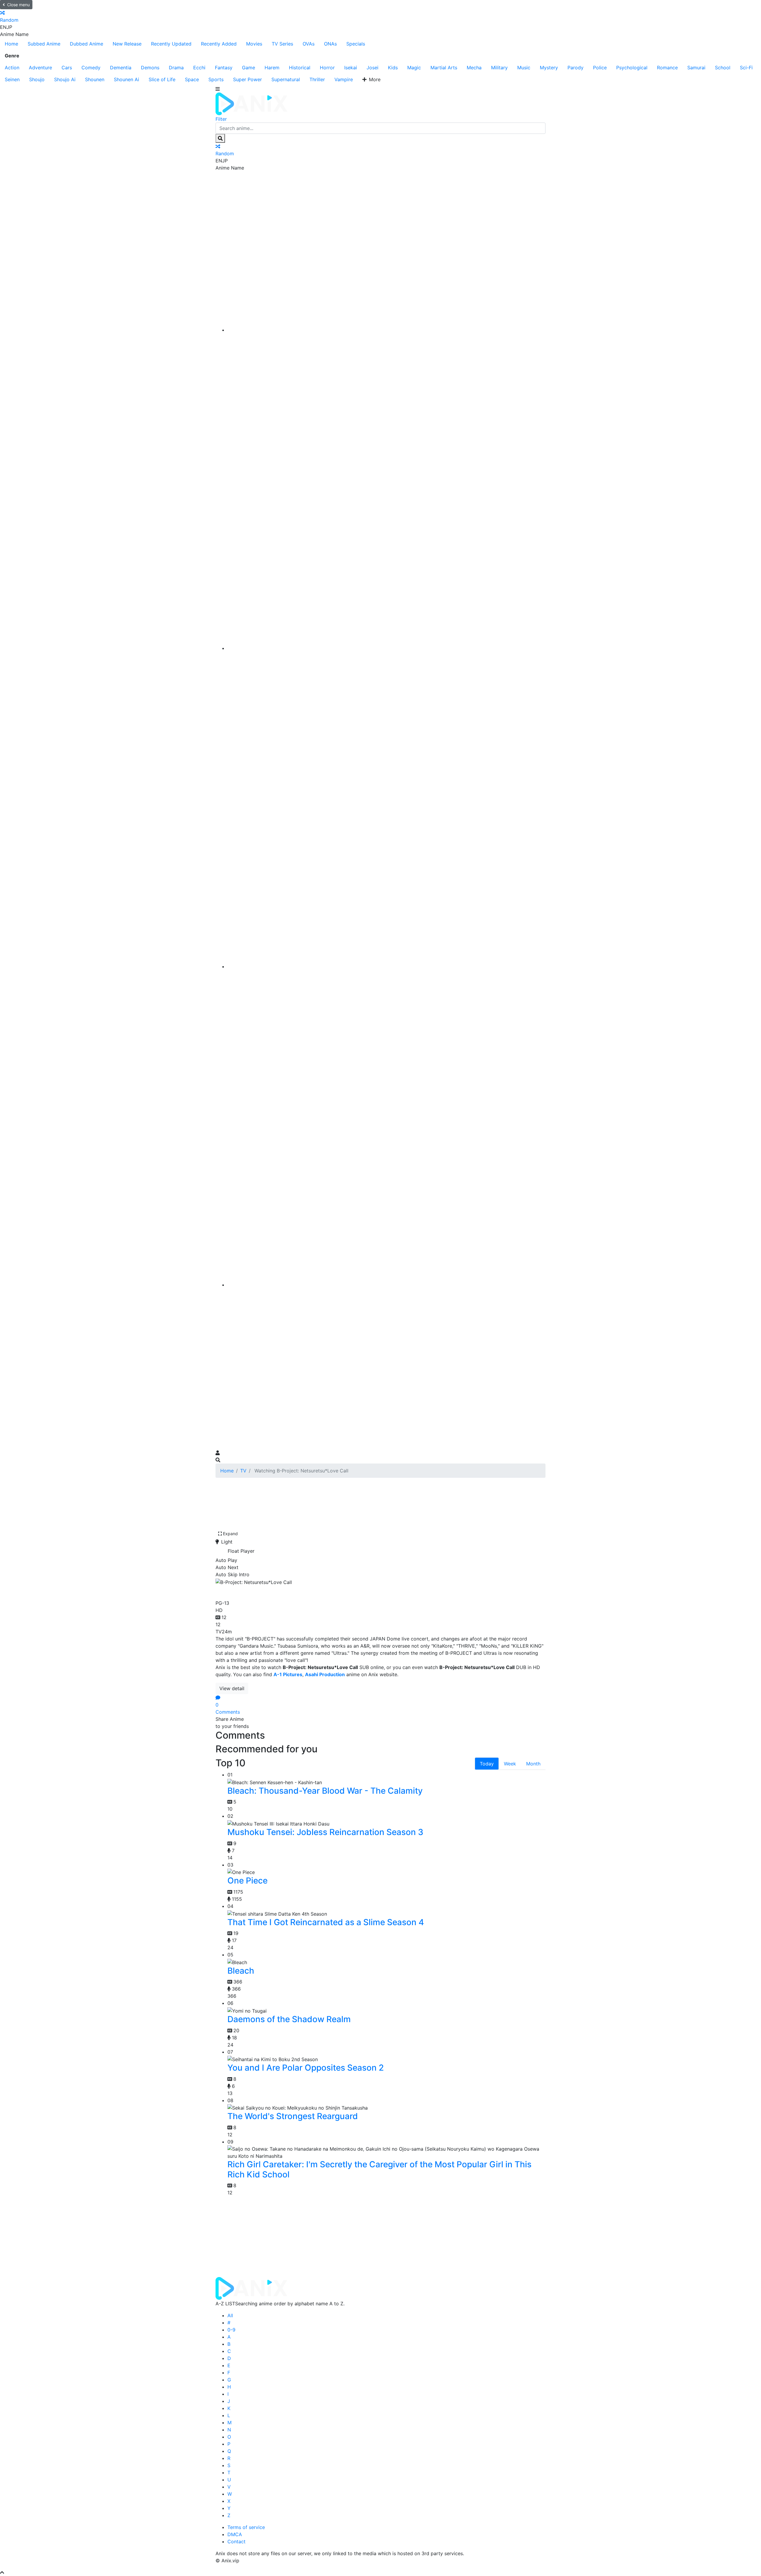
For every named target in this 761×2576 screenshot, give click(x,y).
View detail (232, 1688)
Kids (393, 68)
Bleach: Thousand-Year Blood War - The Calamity (325, 1791)
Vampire (344, 79)
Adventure (40, 68)
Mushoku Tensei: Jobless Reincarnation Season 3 (325, 1832)
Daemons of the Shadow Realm (289, 2019)
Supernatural (286, 79)
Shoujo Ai (65, 79)
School (723, 68)
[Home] (386, 330)
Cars (67, 68)
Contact (236, 2541)
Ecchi (199, 68)
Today (487, 1764)
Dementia (121, 68)
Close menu (18, 5)
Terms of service (246, 2527)
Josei (372, 68)
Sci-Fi (746, 68)
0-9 (231, 2330)
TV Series (282, 44)
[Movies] (386, 648)
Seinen (12, 79)
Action (12, 68)
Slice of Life (162, 79)
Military (499, 68)
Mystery (549, 68)
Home (11, 44)
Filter (221, 119)
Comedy (91, 68)
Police (600, 68)
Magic (414, 68)
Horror (327, 68)
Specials (356, 44)
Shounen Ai (126, 79)
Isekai (351, 68)
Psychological (632, 68)
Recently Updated (171, 44)
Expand (230, 1534)
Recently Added (219, 44)
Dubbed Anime (87, 44)
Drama (176, 68)
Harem (272, 68)
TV (243, 1471)
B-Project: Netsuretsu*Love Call (287, 1591)
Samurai (696, 68)
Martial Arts (444, 68)
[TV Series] (386, 966)
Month (533, 1764)
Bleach (241, 1971)
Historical (300, 68)
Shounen (95, 79)
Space (192, 79)
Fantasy (224, 68)
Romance (667, 68)
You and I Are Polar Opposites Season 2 (306, 2068)
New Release (127, 44)
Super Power (247, 79)
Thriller (317, 79)
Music (524, 68)
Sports (216, 79)
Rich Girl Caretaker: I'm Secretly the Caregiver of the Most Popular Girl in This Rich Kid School (379, 2169)
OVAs (309, 44)
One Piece (247, 1881)
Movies (254, 44)
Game (249, 68)
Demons (150, 68)
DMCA (235, 2534)
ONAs (330, 44)
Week (510, 1764)
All (230, 2315)
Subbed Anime (44, 44)
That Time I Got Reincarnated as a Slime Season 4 (326, 1922)
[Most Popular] (386, 1285)
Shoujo (37, 79)
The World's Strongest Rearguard (293, 2116)
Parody (576, 68)
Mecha (474, 68)
